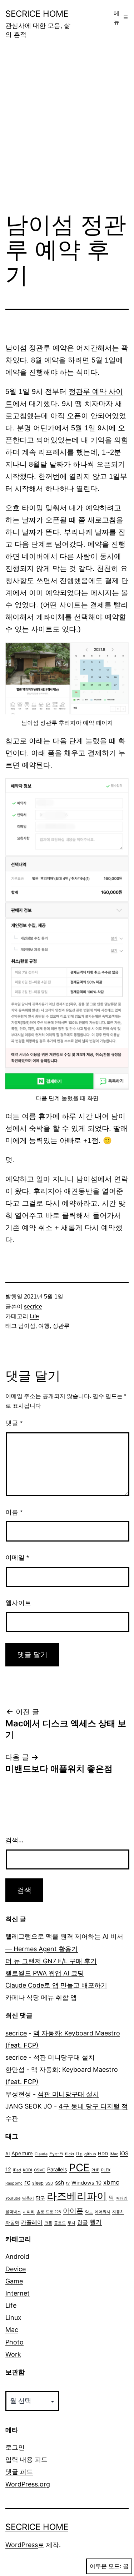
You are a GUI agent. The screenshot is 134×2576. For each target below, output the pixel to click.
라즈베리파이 (77, 2196)
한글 (83, 2222)
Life (34, 1316)
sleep (38, 2183)
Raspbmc (14, 2183)
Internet (18, 2293)
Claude (41, 2154)
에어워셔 (103, 2212)
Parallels (57, 2170)
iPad (17, 2170)
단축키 (28, 2198)
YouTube (13, 2198)
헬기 (96, 2222)
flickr (70, 2154)
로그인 (15, 2447)
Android (17, 2256)
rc (27, 2182)
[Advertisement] (67, 131)
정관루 (61, 1326)
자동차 (118, 2212)
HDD (103, 2154)
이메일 (17, 1558)
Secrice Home (37, 14)
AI (8, 2154)
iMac (114, 2154)
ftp (79, 2154)
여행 (44, 1326)
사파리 (29, 2212)
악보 (89, 2212)
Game (14, 2281)
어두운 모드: (105, 2566)
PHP (95, 2170)
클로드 (60, 2223)
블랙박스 (13, 2212)
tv (68, 2183)
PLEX (106, 2170)
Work (13, 2354)
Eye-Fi (56, 2154)
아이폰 (73, 2211)
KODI (28, 2170)
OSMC (40, 2170)
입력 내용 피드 (26, 2459)
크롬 (48, 2223)
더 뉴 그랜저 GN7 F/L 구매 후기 (51, 1961)
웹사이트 (18, 1603)
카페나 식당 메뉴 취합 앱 (41, 1997)
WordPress (22, 2545)
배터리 (122, 2198)
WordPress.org (28, 2484)
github (90, 2154)
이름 (14, 1512)
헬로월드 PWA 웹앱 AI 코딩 (45, 1973)
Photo (14, 2342)
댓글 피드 (19, 2472)
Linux (13, 2317)
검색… (14, 1840)
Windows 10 (86, 2183)
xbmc (111, 2182)
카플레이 (32, 2222)
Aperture (22, 2154)
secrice (33, 1307)
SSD (49, 2183)
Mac (12, 2330)
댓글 (14, 1423)
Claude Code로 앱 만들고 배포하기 (56, 1985)
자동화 (12, 2223)
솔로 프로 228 (49, 2212)
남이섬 (27, 1326)
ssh (60, 2182)
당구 (40, 2198)
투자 (71, 2223)
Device (16, 2269)
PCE (79, 2168)
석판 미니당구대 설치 (64, 2057)
